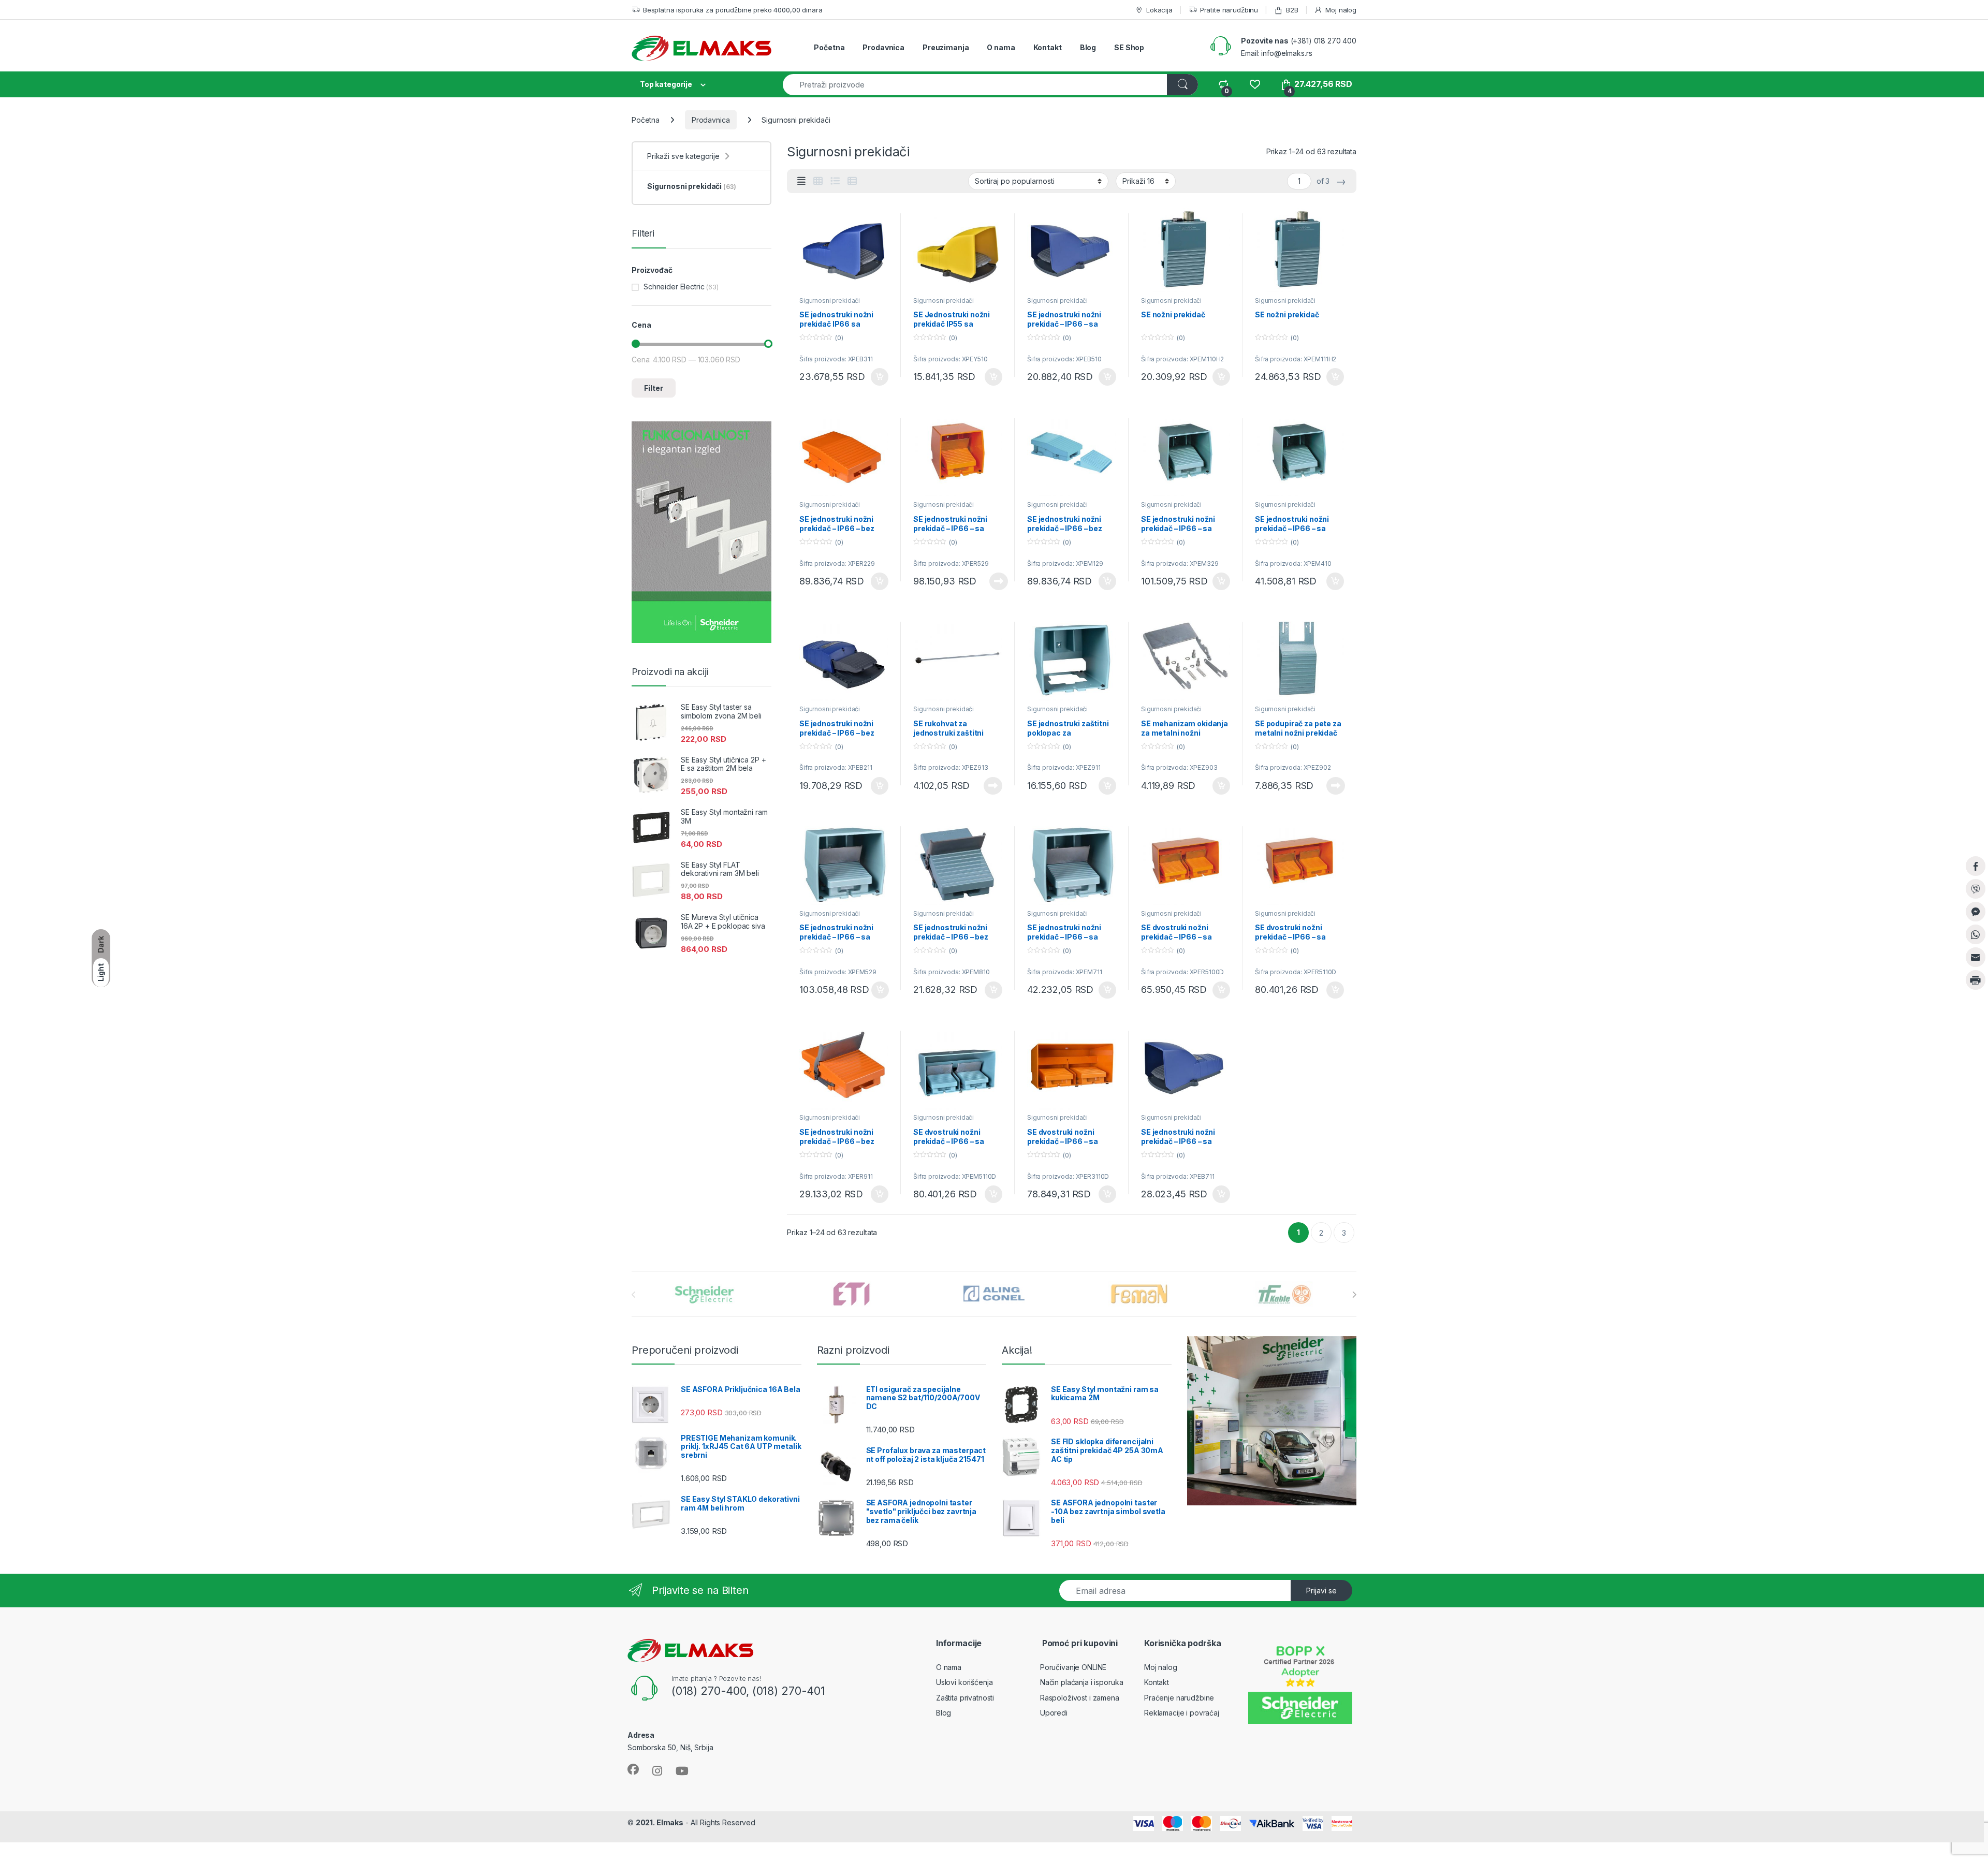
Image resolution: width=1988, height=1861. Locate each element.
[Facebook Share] (1976, 866)
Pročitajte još (992, 581)
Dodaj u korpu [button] (879, 377)
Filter (654, 388)
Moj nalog (1341, 10)
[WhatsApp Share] (1976, 934)
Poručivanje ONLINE (1073, 1667)
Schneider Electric (674, 287)
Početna (829, 47)
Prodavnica (883, 47)
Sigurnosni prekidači (830, 301)
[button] (1976, 1001)
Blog (1088, 47)
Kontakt (1048, 47)
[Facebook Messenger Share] (1976, 912)
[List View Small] (852, 181)
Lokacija (1159, 10)
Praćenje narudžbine (1179, 1698)
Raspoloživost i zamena (1080, 1698)
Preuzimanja (946, 47)
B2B (1292, 10)
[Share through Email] (1976, 957)
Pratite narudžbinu (1229, 10)
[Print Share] (1976, 980)
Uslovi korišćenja (964, 1682)
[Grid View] (818, 181)
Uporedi (1054, 1713)
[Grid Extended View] (801, 181)
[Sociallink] (633, 1769)
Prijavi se (1321, 1591)
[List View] (835, 181)
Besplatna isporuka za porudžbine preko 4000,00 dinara (733, 10)
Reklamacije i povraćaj (1182, 1713)
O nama (1001, 47)
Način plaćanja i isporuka (1082, 1682)
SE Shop (1129, 47)
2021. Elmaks (660, 1822)
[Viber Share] (1976, 889)
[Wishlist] (1255, 84)
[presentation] (1354, 1295)
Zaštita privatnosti (965, 1698)
